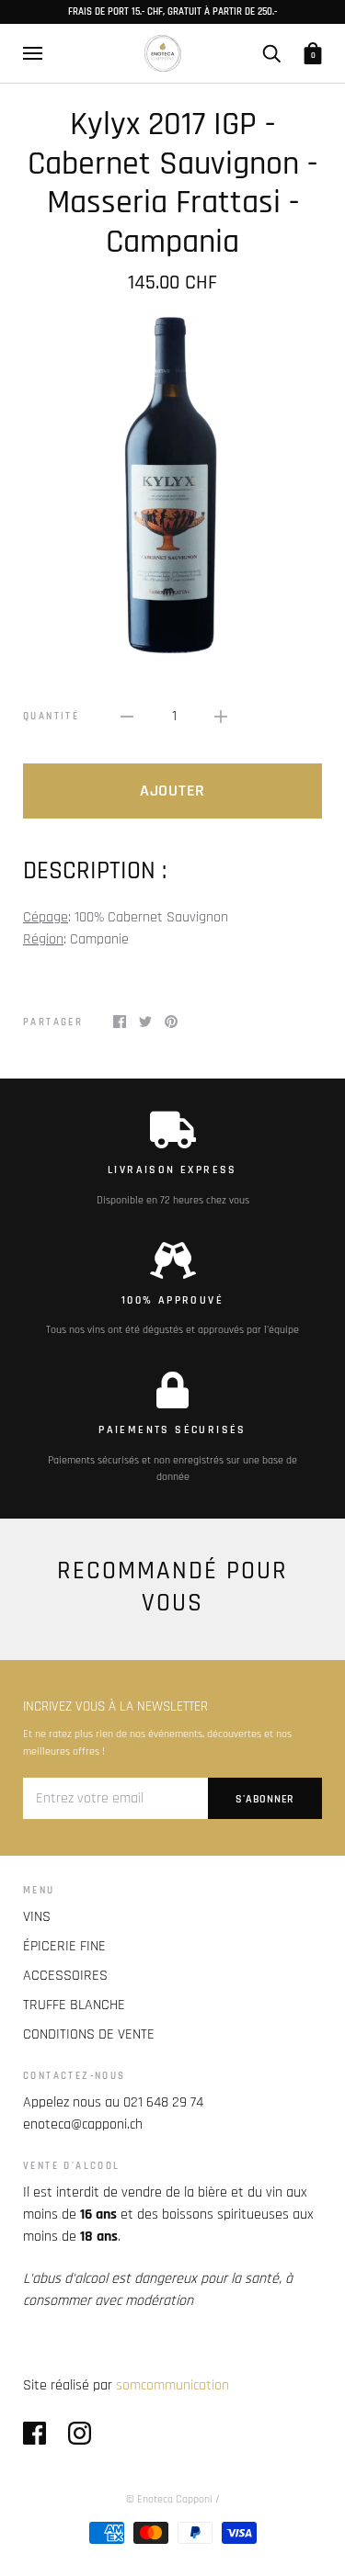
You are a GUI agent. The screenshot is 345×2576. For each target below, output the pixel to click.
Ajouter (172, 791)
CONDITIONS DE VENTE (89, 2034)
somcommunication (172, 2385)
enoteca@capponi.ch (83, 2124)
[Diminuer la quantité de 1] (127, 717)
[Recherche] (271, 52)
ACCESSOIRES (65, 1976)
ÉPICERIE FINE (64, 1946)
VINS (37, 1917)
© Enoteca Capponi (169, 2499)
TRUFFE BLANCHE (74, 2005)
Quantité (51, 717)
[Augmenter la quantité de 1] (221, 717)
